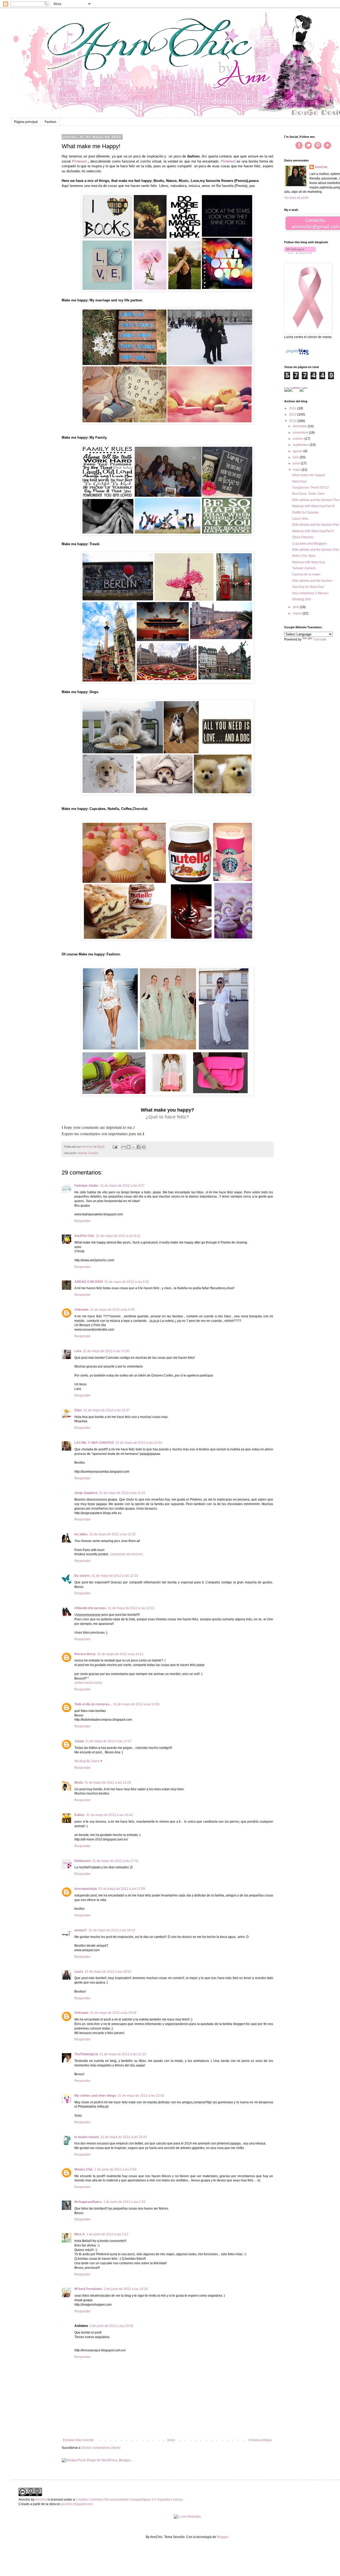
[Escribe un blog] (129, 1147)
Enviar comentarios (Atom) (101, 2448)
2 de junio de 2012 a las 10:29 (126, 2289)
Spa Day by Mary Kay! (308, 587)
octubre (299, 439)
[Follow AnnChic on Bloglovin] (300, 253)
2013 (293, 415)
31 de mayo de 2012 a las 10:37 (107, 1410)
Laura (79, 1972)
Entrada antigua (260, 2440)
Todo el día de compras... (93, 1704)
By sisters (82, 1576)
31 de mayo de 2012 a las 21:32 (123, 2054)
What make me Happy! (309, 475)
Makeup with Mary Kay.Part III (313, 506)
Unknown (81, 1310)
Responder (82, 1221)
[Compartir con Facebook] (139, 1147)
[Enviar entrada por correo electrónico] (115, 1147)
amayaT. (81, 1930)
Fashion (50, 122)
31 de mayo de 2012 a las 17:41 (115, 1861)
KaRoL (80, 1815)
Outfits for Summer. (306, 512)
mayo (297, 470)
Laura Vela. (300, 519)
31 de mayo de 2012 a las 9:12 (118, 1236)
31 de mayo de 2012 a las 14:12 (131, 1608)
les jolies (81, 1534)
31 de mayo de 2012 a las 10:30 (106, 1351)
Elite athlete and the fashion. (313, 581)
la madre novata (87, 2137)
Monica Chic (84, 2169)
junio (297, 463)
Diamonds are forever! (127, 1554)
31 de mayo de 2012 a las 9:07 (122, 1186)
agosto (298, 451)
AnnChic (321, 167)
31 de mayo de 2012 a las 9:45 (112, 1310)
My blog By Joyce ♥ (88, 1761)
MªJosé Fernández (88, 2289)
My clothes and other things (95, 2096)
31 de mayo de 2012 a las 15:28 (108, 1783)
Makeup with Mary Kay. (309, 562)
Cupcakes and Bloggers (310, 544)
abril (296, 607)
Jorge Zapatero (86, 1493)
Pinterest (79, 161)
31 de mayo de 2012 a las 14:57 (109, 1741)
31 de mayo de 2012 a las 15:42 (110, 1815)
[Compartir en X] (134, 1147)
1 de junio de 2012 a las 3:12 (107, 2234)
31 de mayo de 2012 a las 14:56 (136, 1704)
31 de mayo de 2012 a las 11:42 (122, 1493)
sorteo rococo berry (88, 1683)
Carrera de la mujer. (307, 574)
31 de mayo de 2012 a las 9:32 (127, 1282)
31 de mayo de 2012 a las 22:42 (141, 2096)
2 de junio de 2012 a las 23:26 (111, 2326)
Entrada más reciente (78, 2440)
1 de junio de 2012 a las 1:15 (124, 2202)
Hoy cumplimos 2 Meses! (310, 593)
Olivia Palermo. (303, 537)
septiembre (301, 445)
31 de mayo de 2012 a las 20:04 (113, 2013)
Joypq (79, 1741)
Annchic (41, 2500)
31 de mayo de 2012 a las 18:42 (112, 1930)
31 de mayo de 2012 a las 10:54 (139, 1443)
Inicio (171, 2440)
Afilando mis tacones (90, 1608)
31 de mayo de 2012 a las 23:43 (124, 2137)
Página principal (26, 122)
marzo (298, 613)
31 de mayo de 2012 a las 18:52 (108, 1972)
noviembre (301, 433)
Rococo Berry (85, 1654)
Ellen (78, 1410)
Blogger (223, 2537)
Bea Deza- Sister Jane (308, 494)
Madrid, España (88, 1153)
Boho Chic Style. (304, 556)
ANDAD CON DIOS (89, 1282)
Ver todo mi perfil (296, 198)
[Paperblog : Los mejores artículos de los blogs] (297, 355)
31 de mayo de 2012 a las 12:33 (115, 1576)
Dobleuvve (82, 1861)
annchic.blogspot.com (77, 2504)
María (79, 1783)
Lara (78, 1351)
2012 (293, 421)
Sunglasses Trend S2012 (311, 488)
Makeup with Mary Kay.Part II (313, 531)
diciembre (300, 426)
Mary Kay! (299, 481)
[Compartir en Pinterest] (144, 1147)
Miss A (80, 2234)
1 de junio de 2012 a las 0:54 (116, 2169)
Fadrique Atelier (86, 1186)
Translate (320, 639)
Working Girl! (301, 599)
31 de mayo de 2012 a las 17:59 (122, 1889)
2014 (293, 408)
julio (296, 457)
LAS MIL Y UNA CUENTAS (94, 1443)
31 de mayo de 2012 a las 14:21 (120, 1654)
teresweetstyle (86, 1889)
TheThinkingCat (86, 2054)
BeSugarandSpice (88, 2202)
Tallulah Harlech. (304, 568)
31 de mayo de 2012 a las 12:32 (112, 1534)
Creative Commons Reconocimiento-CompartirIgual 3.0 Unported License (129, 2500)
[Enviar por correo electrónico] (124, 1147)
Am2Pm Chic (84, 1236)
